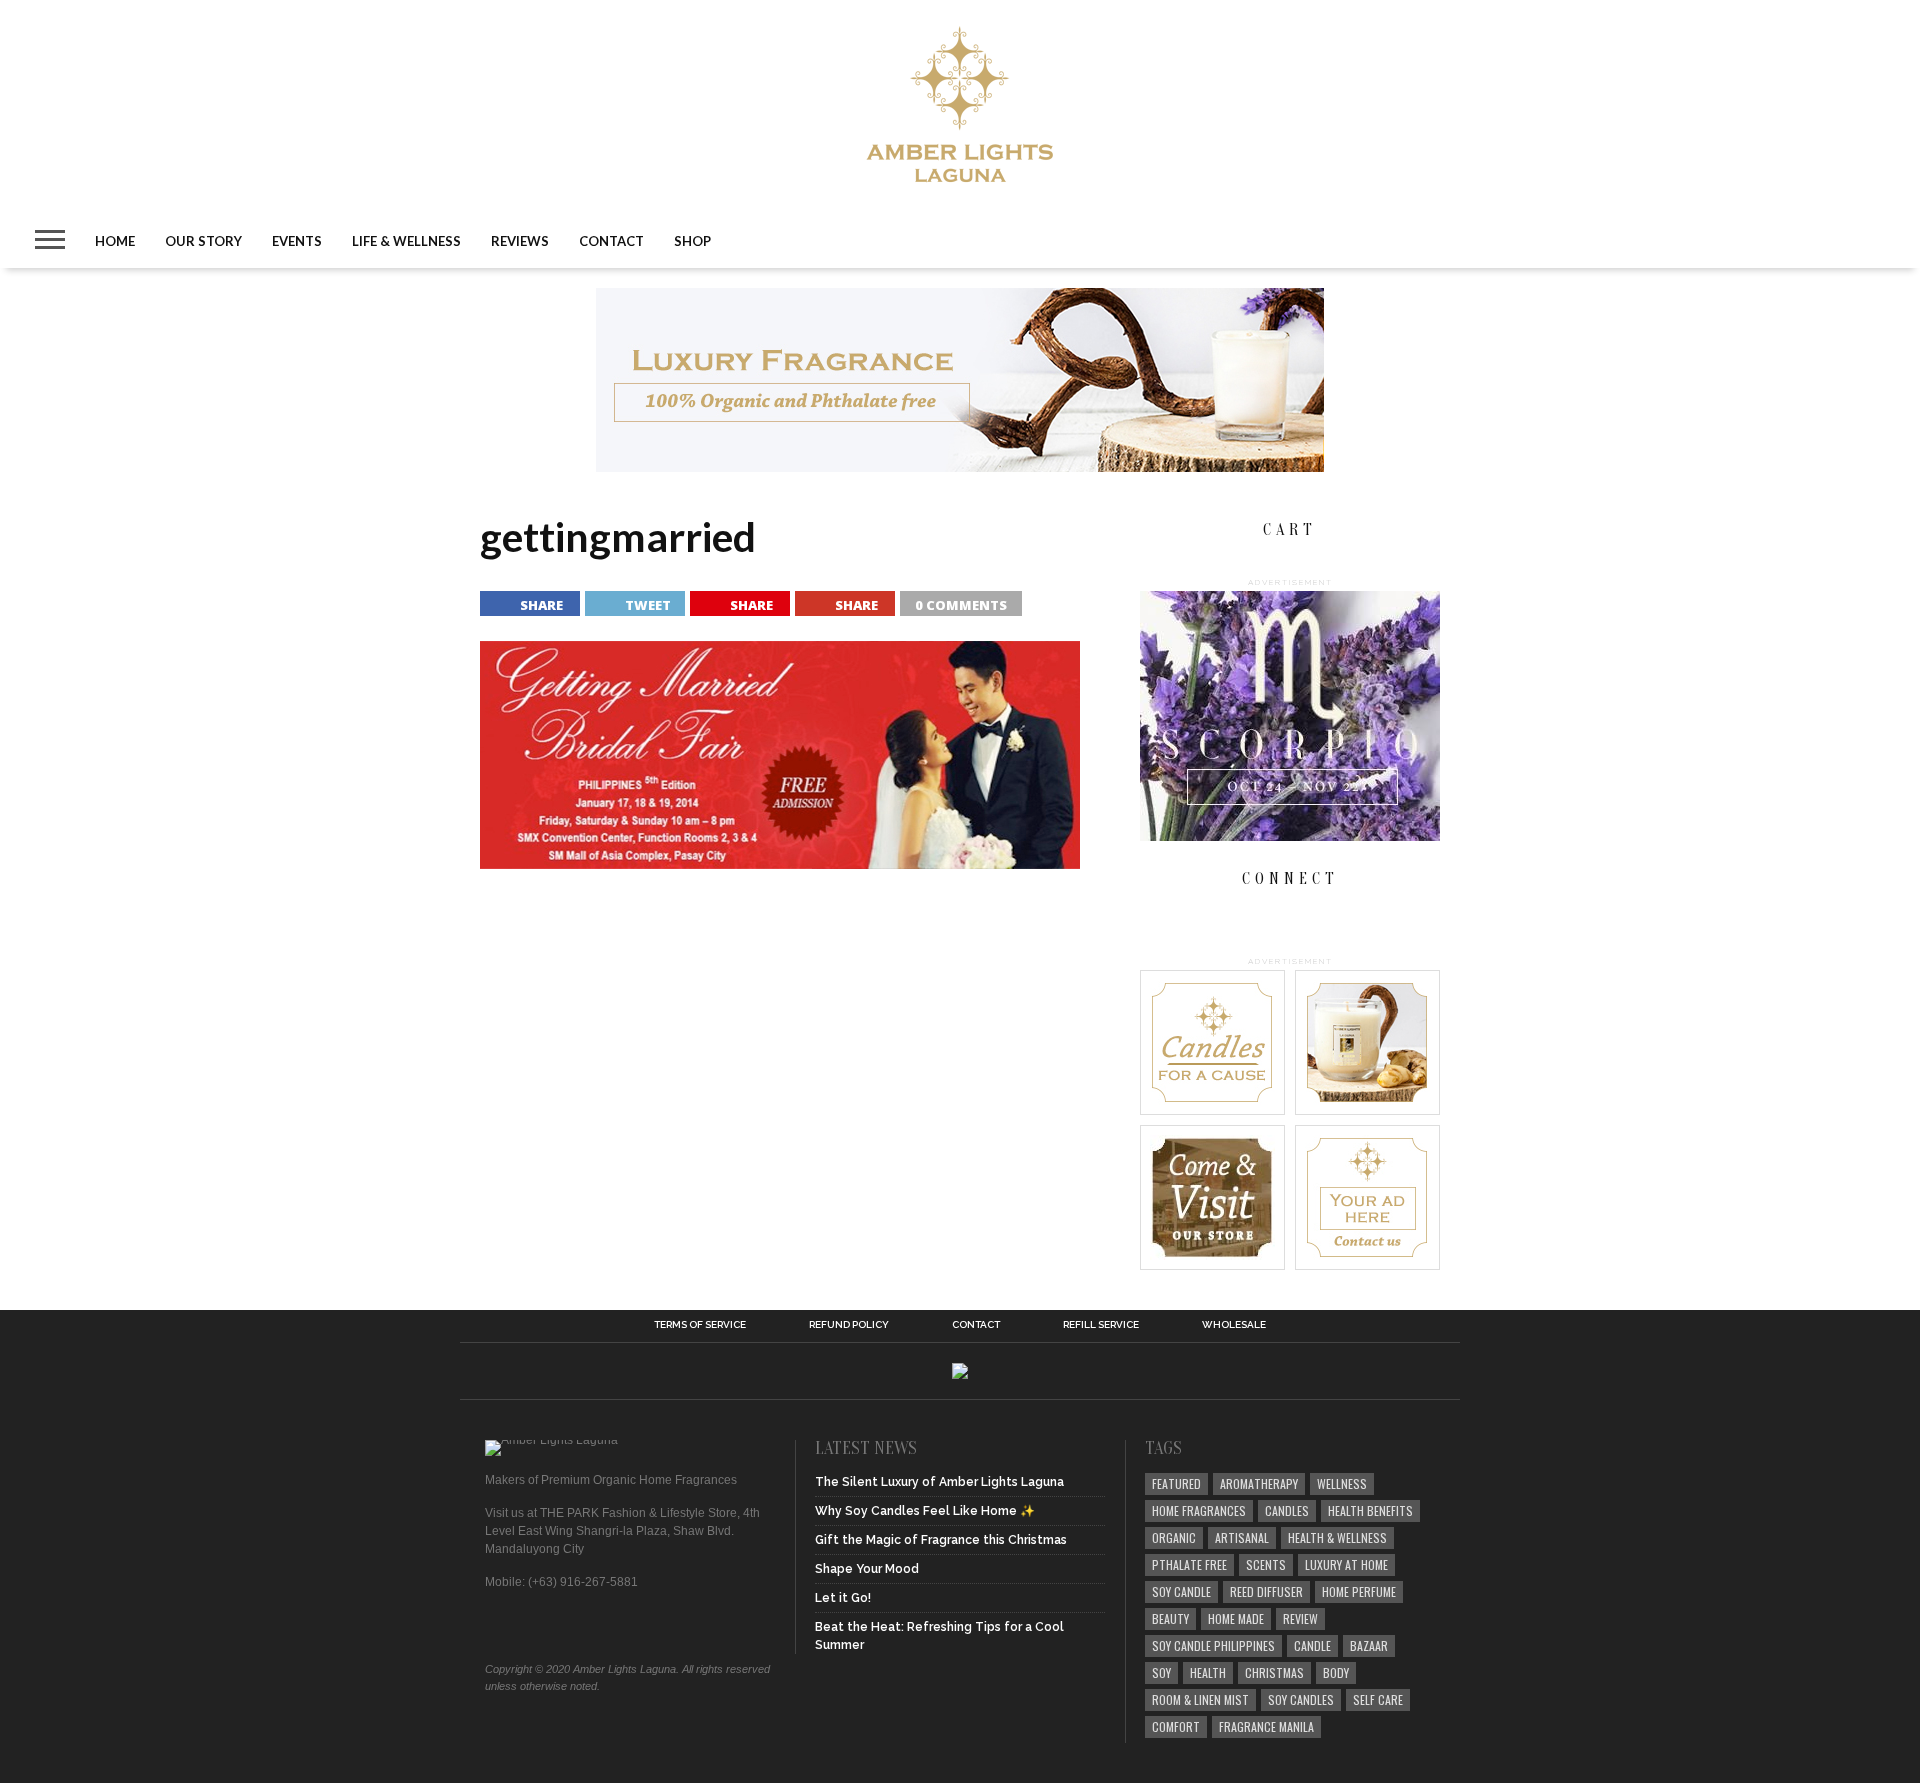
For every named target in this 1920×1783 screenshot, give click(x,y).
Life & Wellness (406, 241)
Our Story (203, 241)
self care (1378, 1699)
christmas (1274, 1672)
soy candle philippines (1213, 1645)
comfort (1176, 1726)
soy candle (1181, 1591)
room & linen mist (1200, 1699)
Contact (611, 241)
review (1300, 1618)
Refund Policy (849, 1325)
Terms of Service (700, 1325)
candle (1312, 1645)
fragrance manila (1266, 1726)
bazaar (1369, 1645)
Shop (692, 241)
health (1208, 1672)
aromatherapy (1259, 1483)
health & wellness (1337, 1537)
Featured (1176, 1483)
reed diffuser (1266, 1591)
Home (115, 241)
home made (1236, 1618)
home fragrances (1199, 1510)
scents (1266, 1564)
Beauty (1170, 1618)
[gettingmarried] (780, 862)
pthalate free (1189, 1564)
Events (297, 241)
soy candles (1301, 1699)
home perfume (1359, 1591)
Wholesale (1234, 1325)
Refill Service (1101, 1325)
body (1336, 1672)
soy (1161, 1672)
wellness (1342, 1483)
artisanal (1242, 1537)
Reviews (520, 241)
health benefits (1370, 1510)
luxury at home (1346, 1564)
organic (1174, 1537)
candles (1287, 1510)
